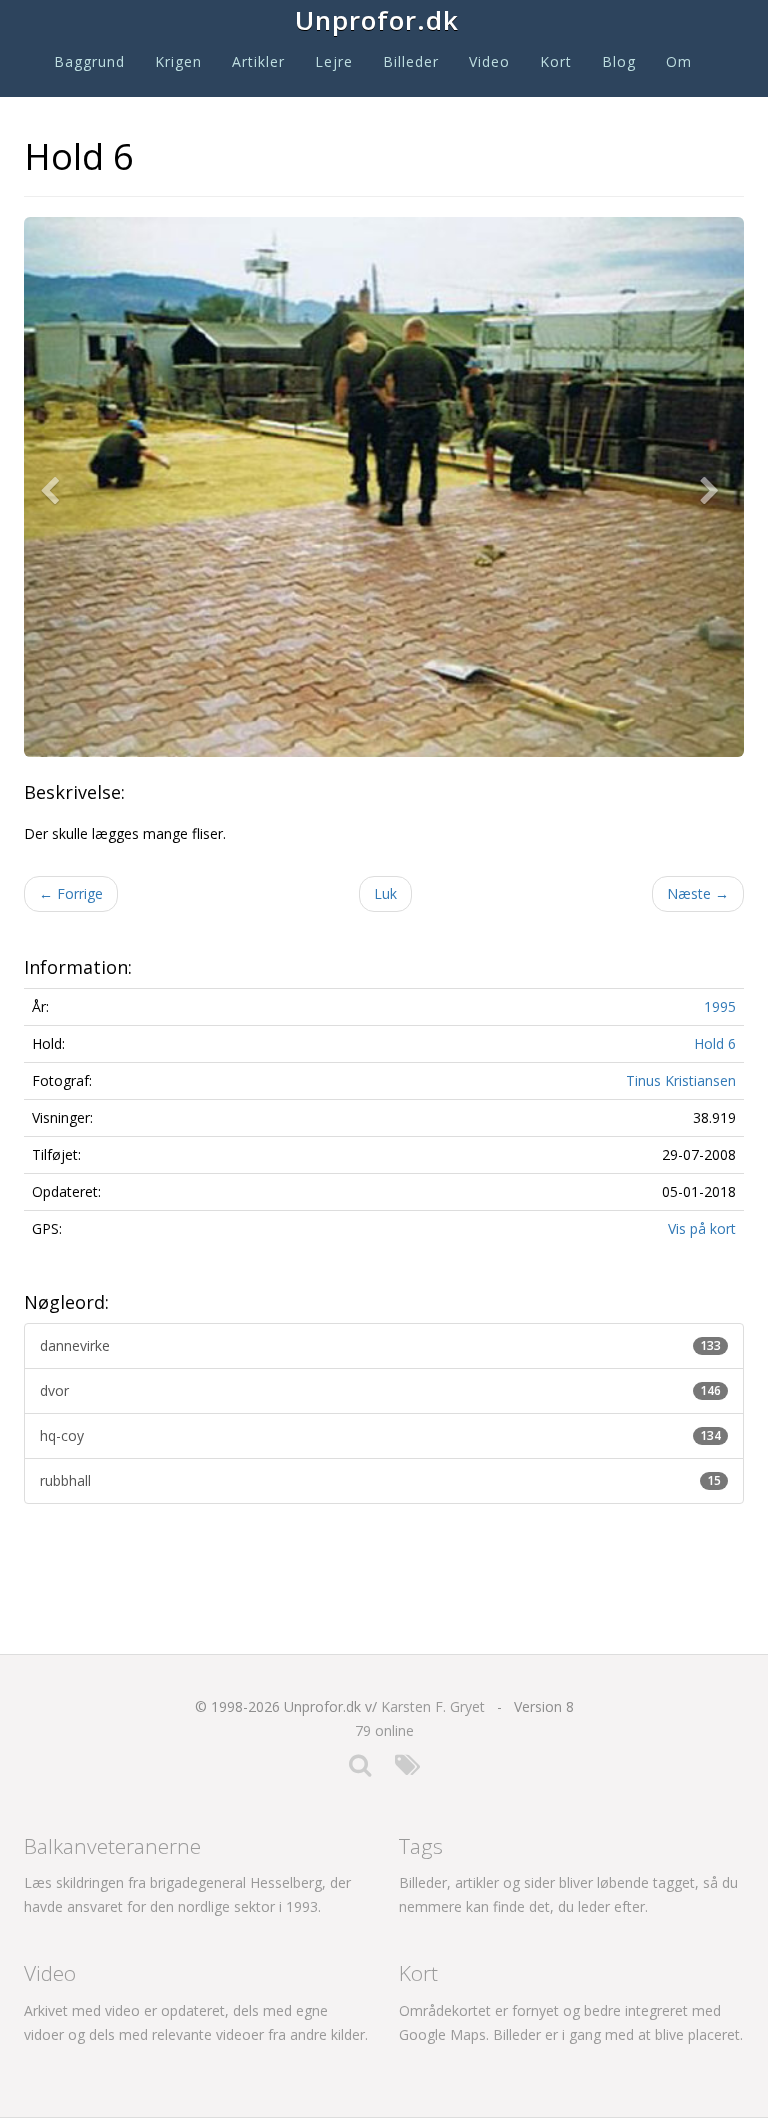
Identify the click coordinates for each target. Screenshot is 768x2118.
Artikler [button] (258, 61)
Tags (421, 1846)
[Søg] (360, 1769)
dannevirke (380, 1345)
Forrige (71, 893)
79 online (384, 1730)
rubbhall (380, 1480)
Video (489, 61)
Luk (385, 893)
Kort (556, 61)
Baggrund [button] (89, 61)
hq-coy (380, 1435)
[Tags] (407, 1769)
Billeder (411, 61)
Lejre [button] (334, 61)
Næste (698, 893)
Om (679, 61)
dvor (380, 1390)
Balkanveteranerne (112, 1846)
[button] (54, 487)
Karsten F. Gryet (433, 1706)
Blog (619, 61)
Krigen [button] (178, 61)
